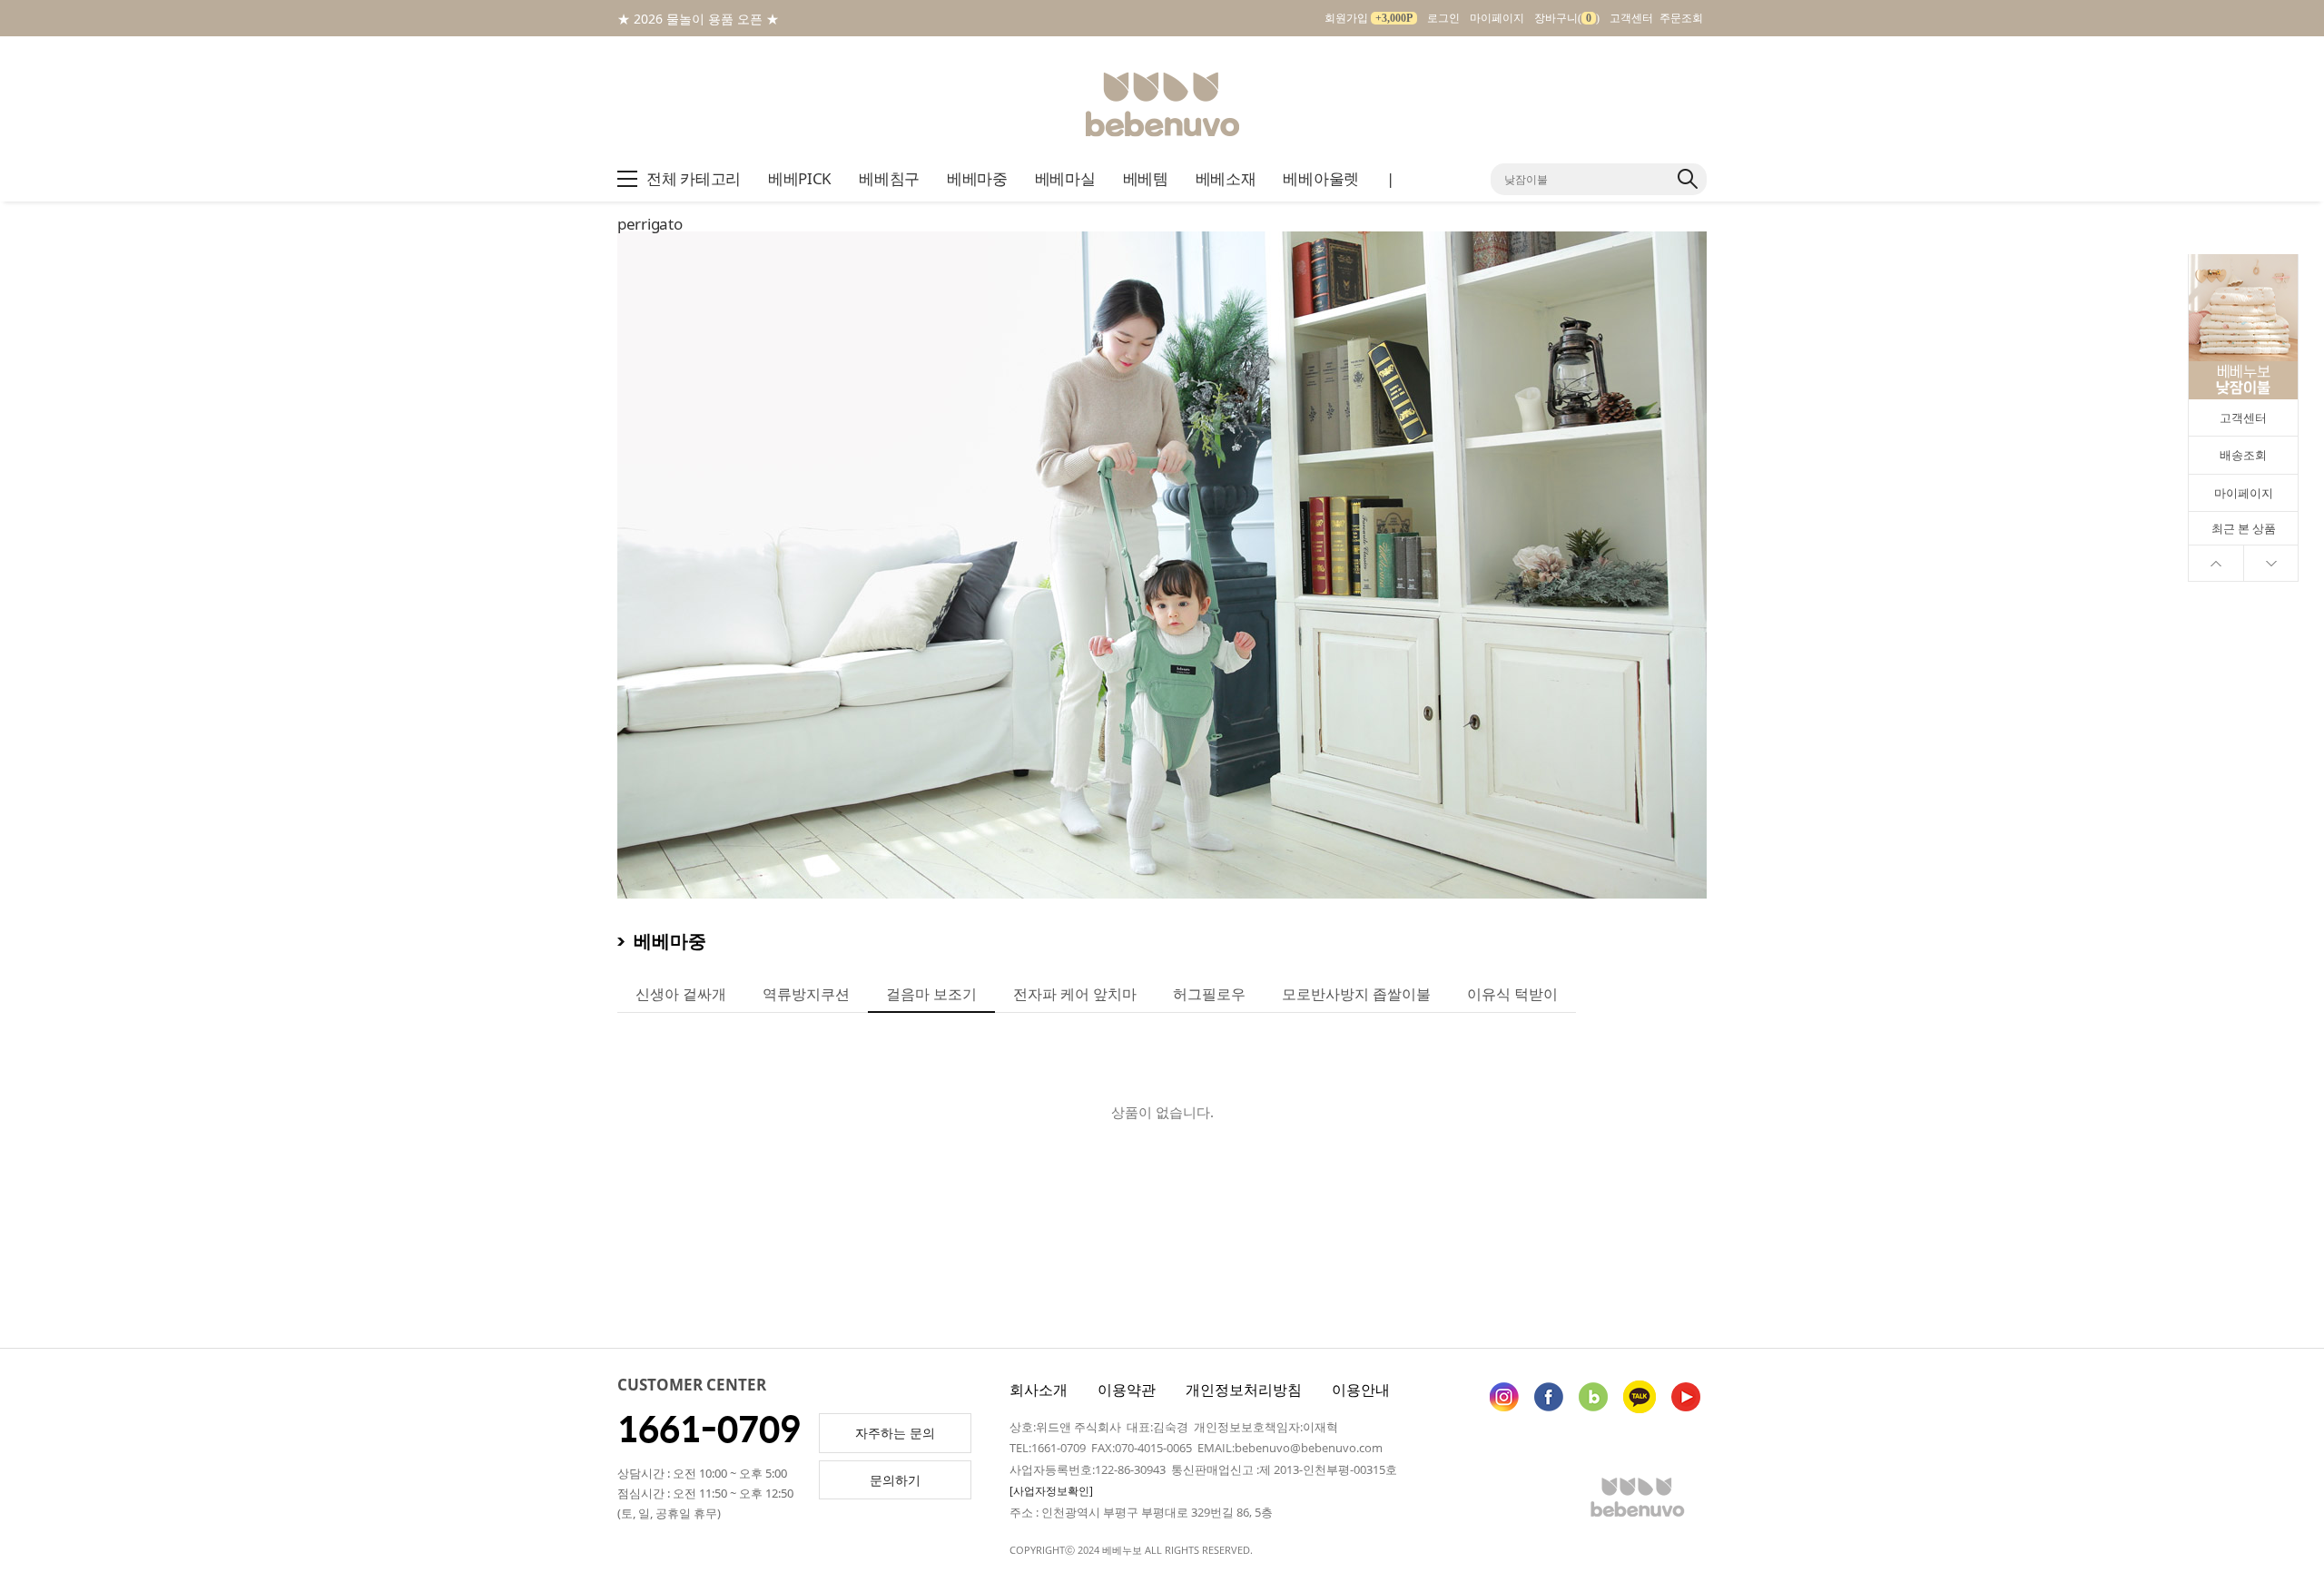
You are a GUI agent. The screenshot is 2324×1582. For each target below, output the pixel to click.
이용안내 (1361, 1390)
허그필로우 (1209, 994)
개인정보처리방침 (1244, 1390)
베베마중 (977, 178)
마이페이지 (1497, 18)
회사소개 (1039, 1390)
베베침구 (889, 178)
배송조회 (2243, 455)
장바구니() (1567, 18)
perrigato (650, 224)
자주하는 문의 (895, 1433)
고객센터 (1631, 18)
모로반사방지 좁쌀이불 (1356, 994)
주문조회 (1681, 18)
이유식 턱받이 (1512, 994)
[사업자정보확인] (1051, 1491)
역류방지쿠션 (806, 994)
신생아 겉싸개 (681, 994)
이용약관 (1127, 1390)
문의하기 (895, 1480)
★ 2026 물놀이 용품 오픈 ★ (698, 19)
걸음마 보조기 (931, 994)
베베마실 (1065, 178)
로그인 (1443, 18)
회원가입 (1369, 18)
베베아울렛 (1321, 178)
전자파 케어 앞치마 (1075, 994)
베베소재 (1226, 178)
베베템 (1146, 178)
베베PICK (800, 178)
